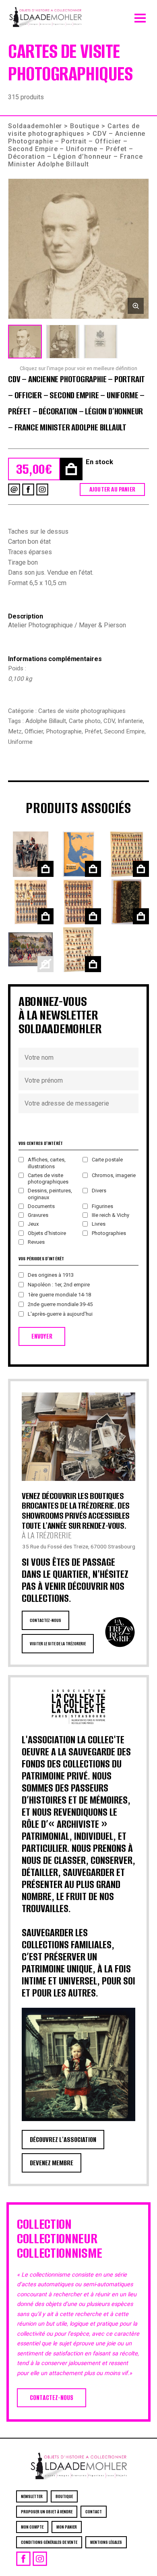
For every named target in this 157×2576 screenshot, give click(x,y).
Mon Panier (67, 2527)
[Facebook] (28, 489)
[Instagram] (42, 489)
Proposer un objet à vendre (47, 2512)
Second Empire (124, 731)
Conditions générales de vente (49, 2542)
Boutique (85, 126)
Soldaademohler (35, 126)
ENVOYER (42, 1336)
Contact (94, 2512)
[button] (78, 249)
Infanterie (130, 721)
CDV (109, 721)
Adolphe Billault (46, 721)
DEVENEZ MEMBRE (52, 2163)
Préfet (93, 731)
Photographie (64, 731)
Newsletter (32, 2496)
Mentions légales (106, 2542)
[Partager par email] (14, 489)
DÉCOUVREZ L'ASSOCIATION (63, 2140)
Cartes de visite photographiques (74, 130)
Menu (140, 16)
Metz (15, 731)
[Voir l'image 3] (101, 342)
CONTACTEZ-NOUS (45, 1620)
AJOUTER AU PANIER (112, 489)
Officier (34, 731)
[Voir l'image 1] (25, 342)
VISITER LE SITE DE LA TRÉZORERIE (58, 1644)
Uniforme (20, 742)
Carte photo (85, 721)
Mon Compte (32, 2527)
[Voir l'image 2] (63, 342)
